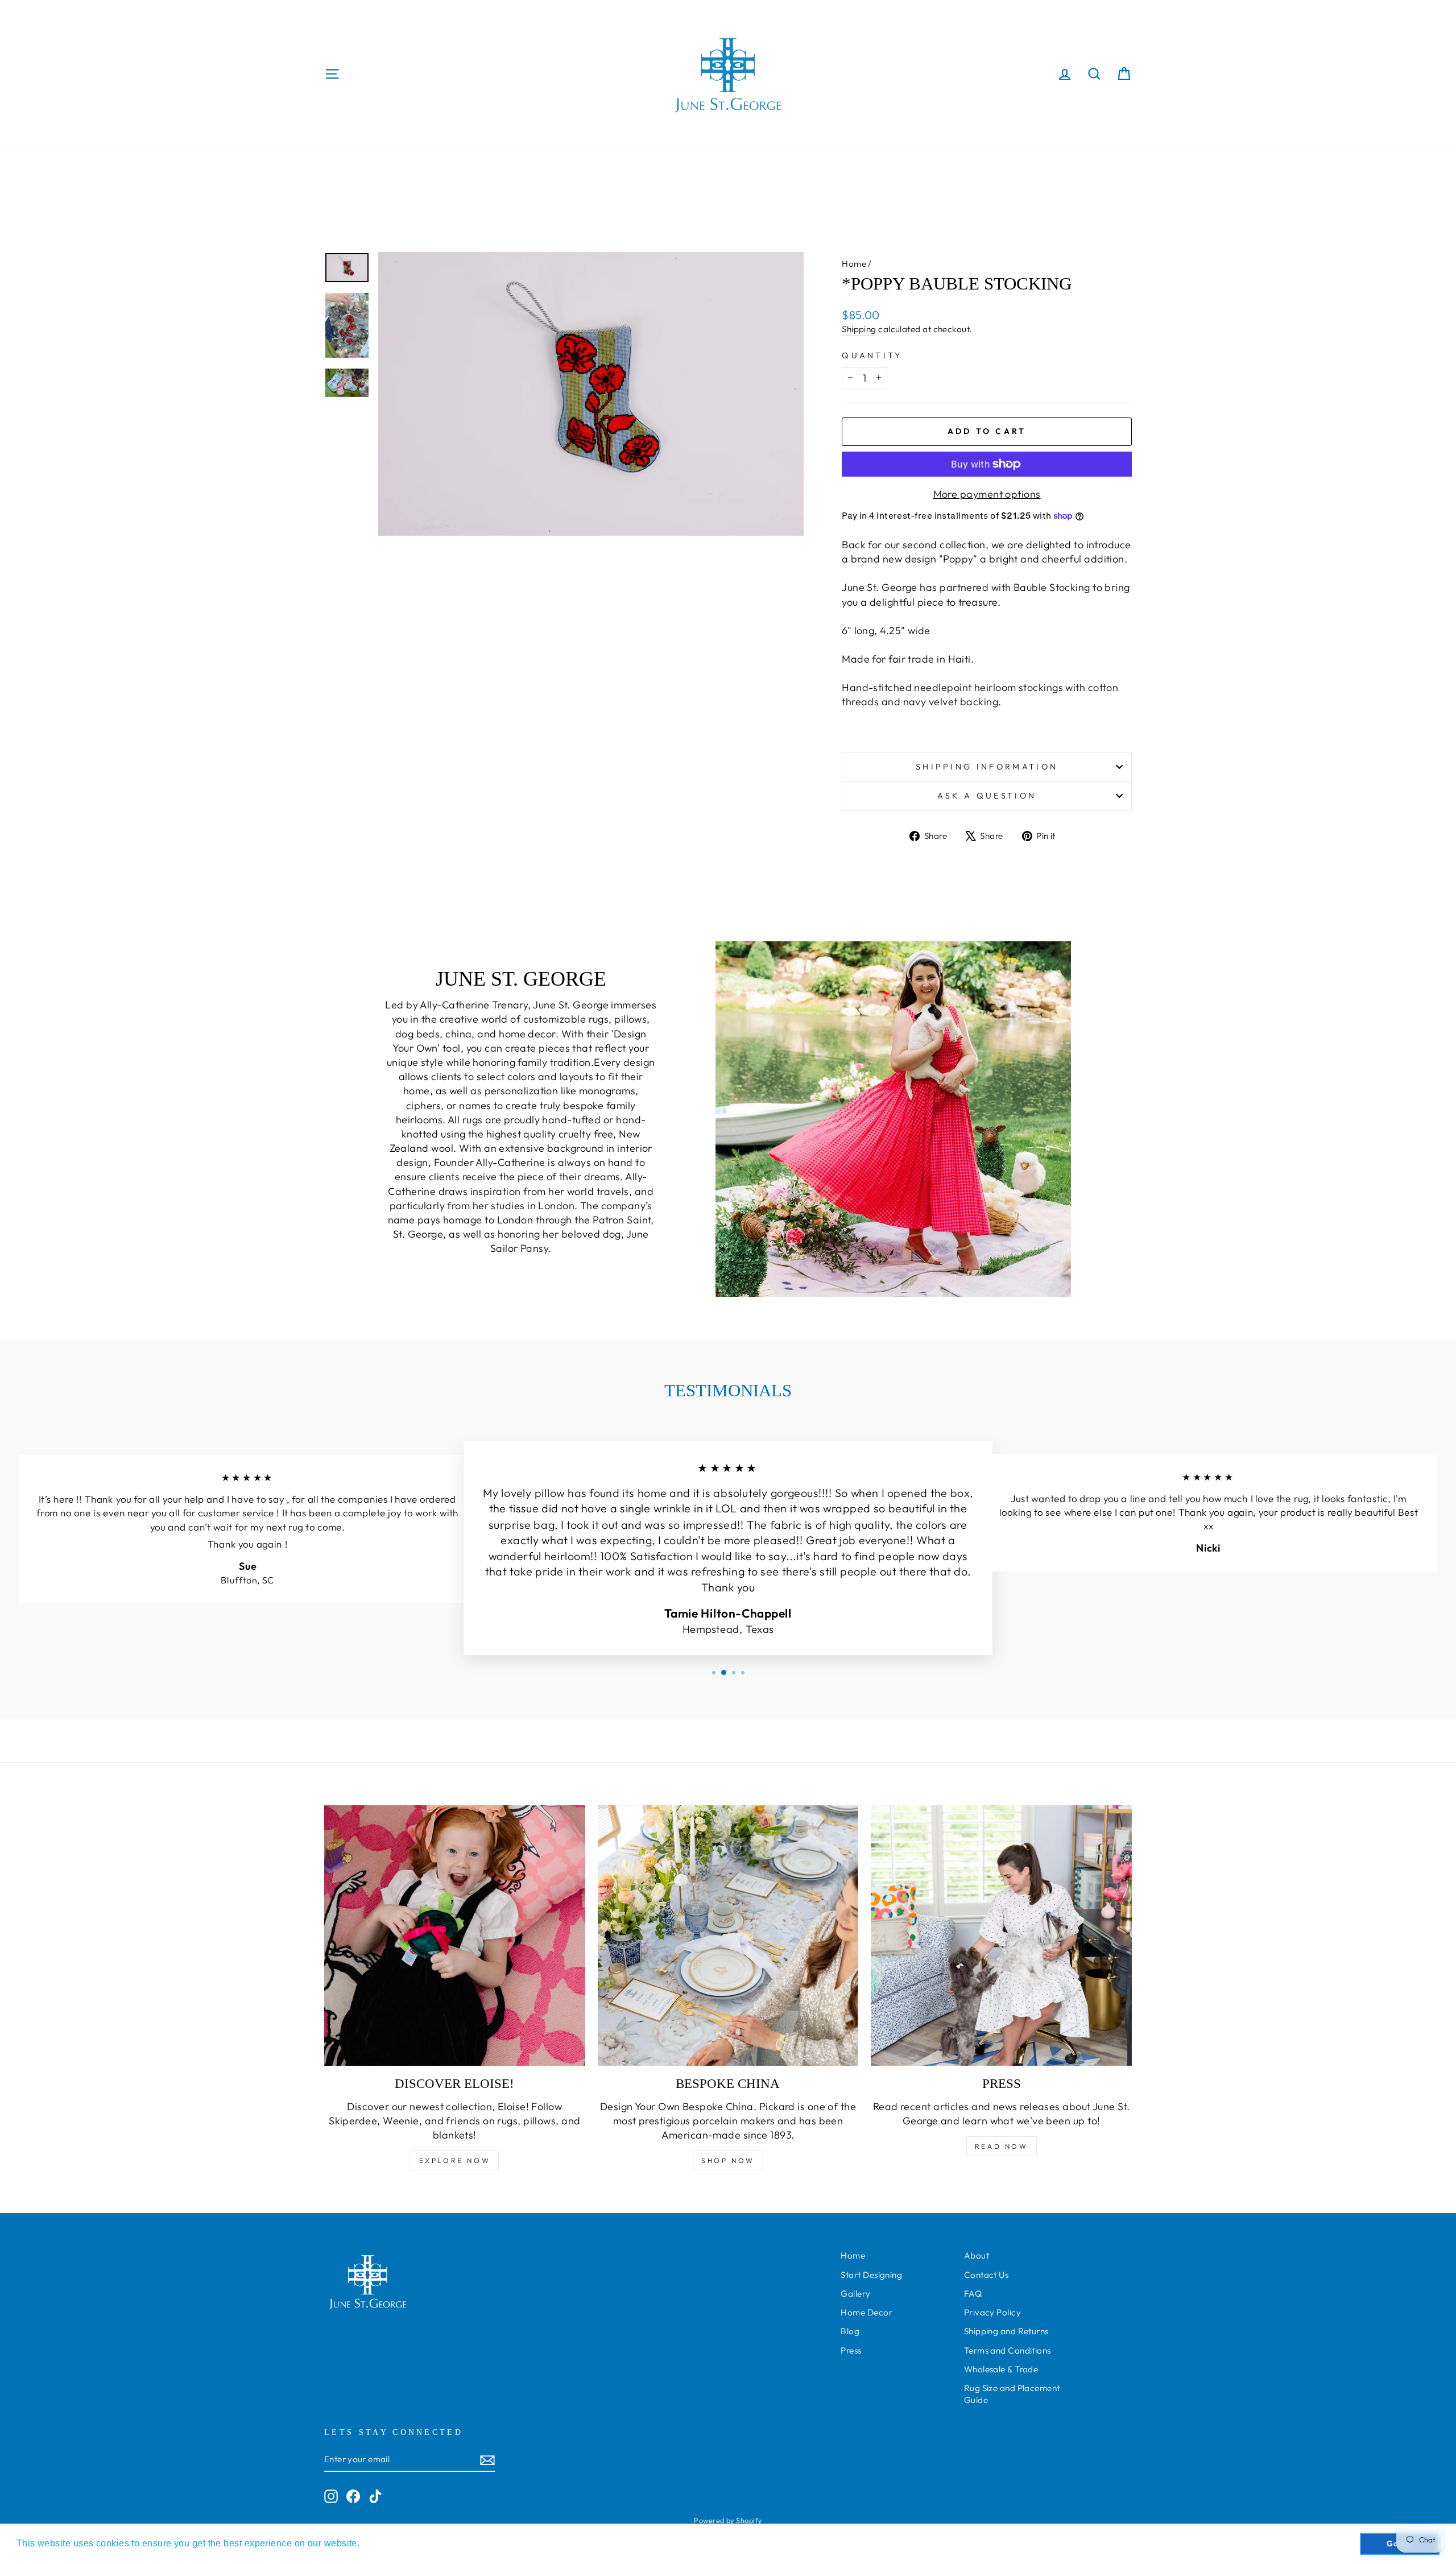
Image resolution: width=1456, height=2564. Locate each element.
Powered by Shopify (728, 2520)
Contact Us (986, 2275)
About (977, 2255)
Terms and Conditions (1008, 2350)
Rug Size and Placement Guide (1012, 2394)
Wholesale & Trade (1001, 2369)
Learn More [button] (388, 2543)
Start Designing (871, 2275)
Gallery (855, 2294)
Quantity (872, 355)
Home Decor (866, 2312)
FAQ (973, 2294)
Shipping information (987, 767)
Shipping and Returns (1006, 2331)
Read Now (1002, 2146)
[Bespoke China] (728, 1936)
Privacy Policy (992, 2312)
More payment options (987, 494)
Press (851, 2350)
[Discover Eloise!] (455, 1936)
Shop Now (728, 2160)
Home (854, 264)
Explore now (455, 2160)
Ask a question (987, 796)
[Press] (1001, 1936)
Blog (850, 2331)
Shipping (859, 329)
